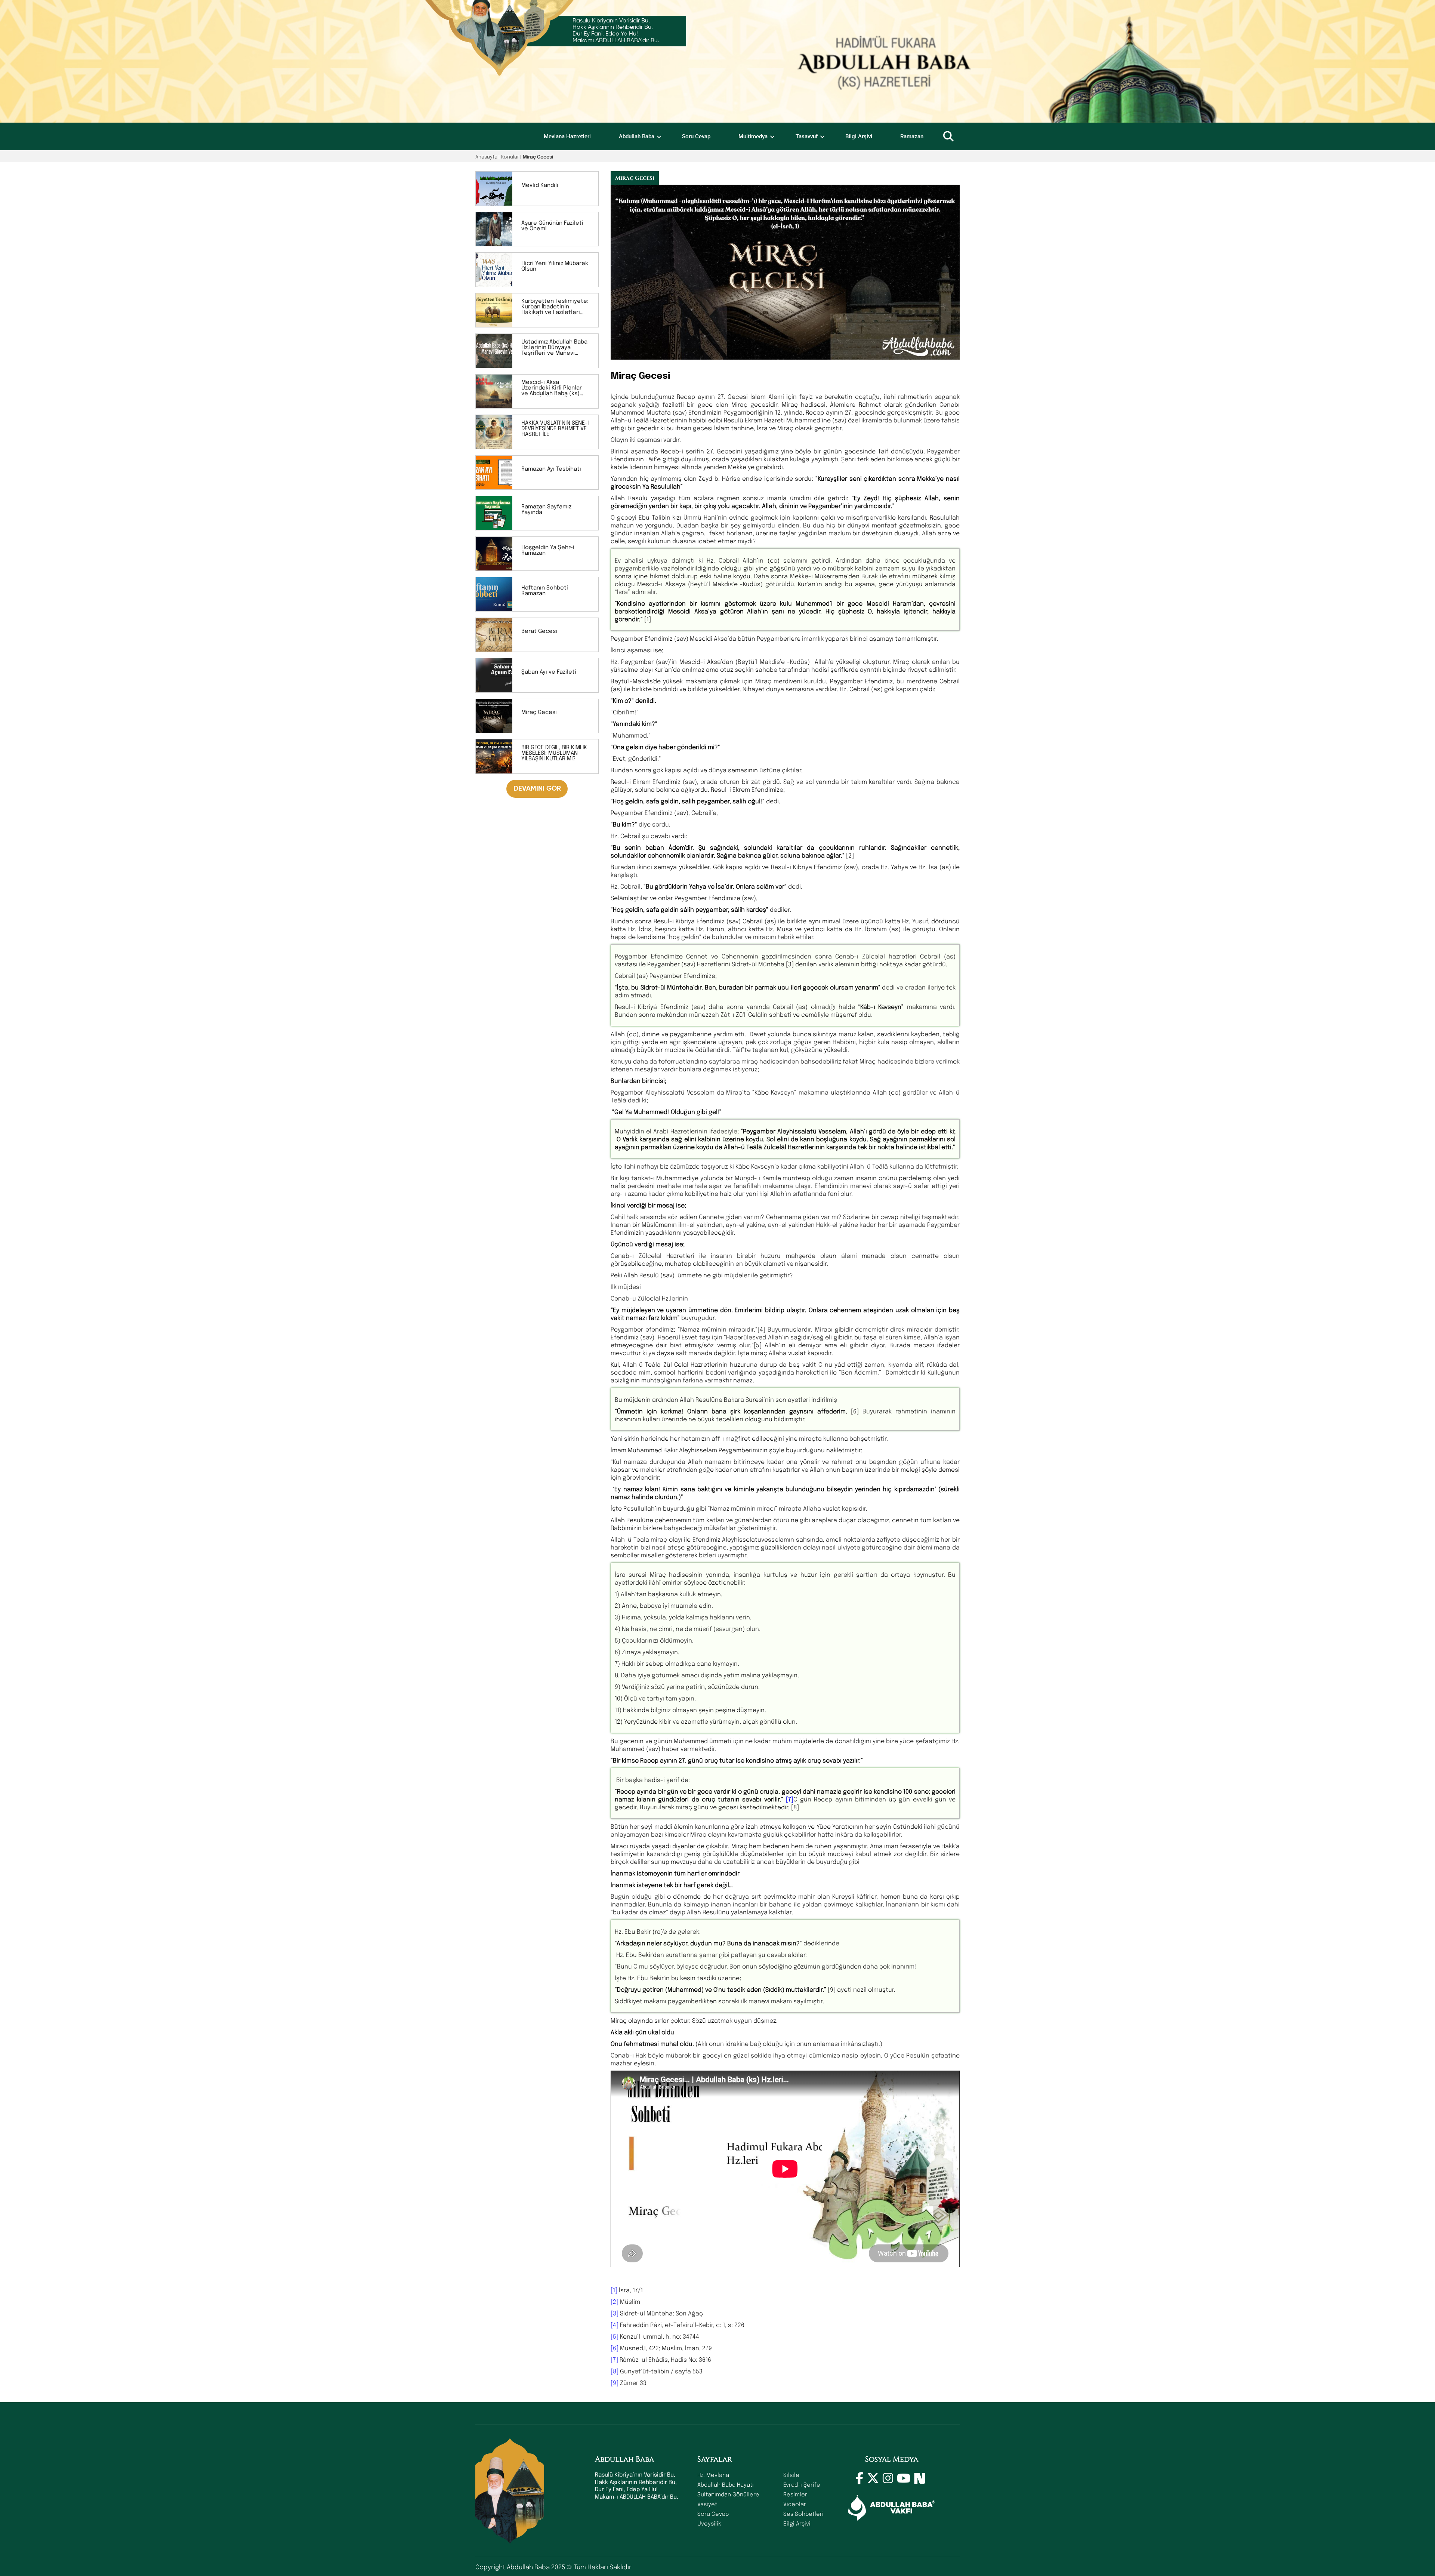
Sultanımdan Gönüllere (728, 2494)
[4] (615, 2325)
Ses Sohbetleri (803, 2514)
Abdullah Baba (637, 136)
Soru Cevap (696, 136)
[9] (615, 2383)
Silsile (791, 2475)
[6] (615, 2348)
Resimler (795, 2494)
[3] (615, 2313)
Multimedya (753, 136)
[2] (615, 2301)
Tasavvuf (807, 136)
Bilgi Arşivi (859, 136)
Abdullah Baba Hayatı (726, 2484)
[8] (615, 2371)
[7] (614, 2359)
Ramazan (912, 136)
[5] (615, 2336)
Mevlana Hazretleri (567, 136)
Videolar (795, 2504)
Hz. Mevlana (713, 2475)
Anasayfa (486, 156)
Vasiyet (707, 2504)
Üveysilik (709, 2523)
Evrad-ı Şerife (802, 2484)
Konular (510, 156)
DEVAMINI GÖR (537, 789)
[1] (615, 2290)
